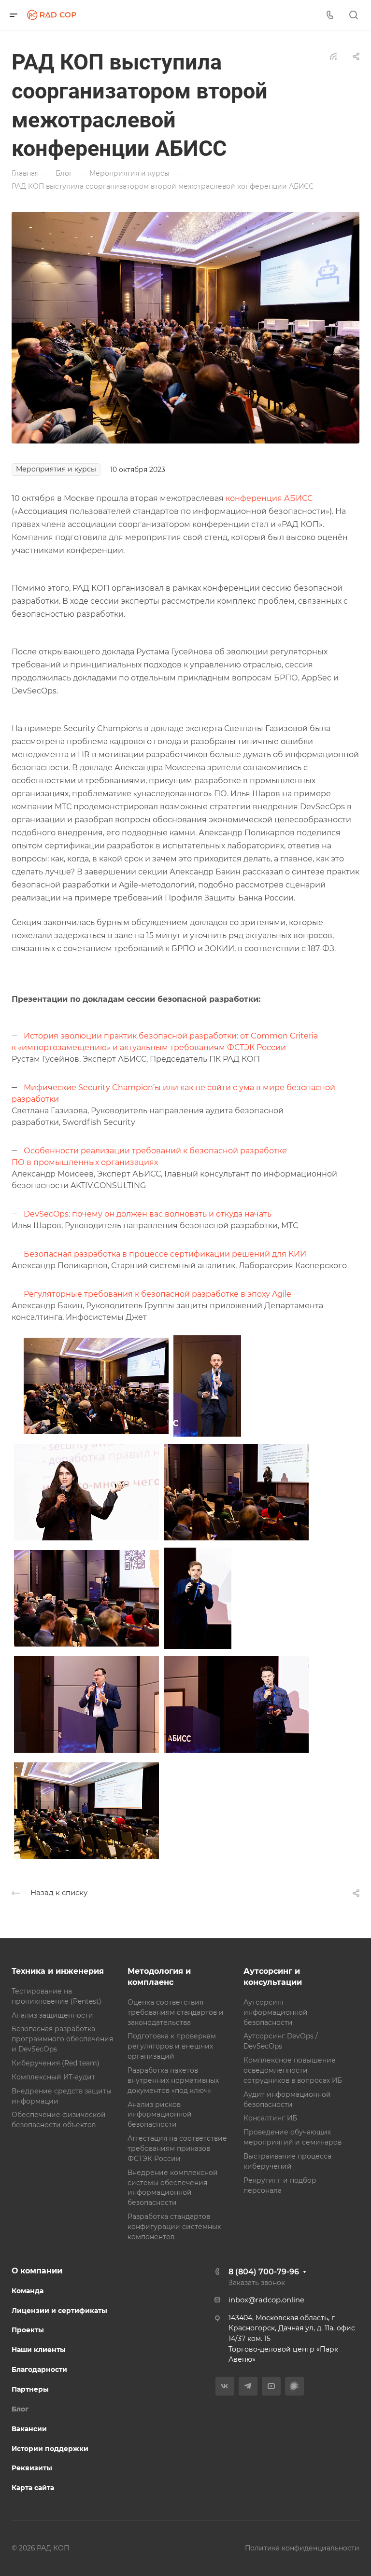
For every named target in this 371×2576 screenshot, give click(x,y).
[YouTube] (271, 2386)
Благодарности (39, 2369)
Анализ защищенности (52, 2015)
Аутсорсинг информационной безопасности (276, 2012)
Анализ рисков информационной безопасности (160, 2115)
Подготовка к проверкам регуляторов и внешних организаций (172, 2046)
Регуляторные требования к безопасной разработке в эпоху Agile (157, 1294)
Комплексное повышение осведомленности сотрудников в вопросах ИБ (293, 2070)
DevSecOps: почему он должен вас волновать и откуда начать (148, 1214)
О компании (37, 2271)
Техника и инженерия (58, 1971)
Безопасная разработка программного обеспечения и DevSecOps (62, 2039)
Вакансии (29, 2429)
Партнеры (30, 2389)
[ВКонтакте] (225, 2386)
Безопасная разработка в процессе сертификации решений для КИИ (165, 1254)
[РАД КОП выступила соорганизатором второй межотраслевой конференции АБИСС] (185, 327)
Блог (20, 2409)
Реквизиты (32, 2468)
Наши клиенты (39, 2350)
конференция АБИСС (269, 498)
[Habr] (294, 2386)
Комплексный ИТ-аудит (53, 2077)
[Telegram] (248, 2386)
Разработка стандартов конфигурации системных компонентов (174, 2227)
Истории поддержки (50, 2449)
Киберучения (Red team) (56, 2063)
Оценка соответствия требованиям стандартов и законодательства (176, 2012)
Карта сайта (33, 2488)
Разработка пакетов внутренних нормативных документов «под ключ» (173, 2080)
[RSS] (333, 56)
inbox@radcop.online (266, 2300)
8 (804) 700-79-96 (264, 2272)
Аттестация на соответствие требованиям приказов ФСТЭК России (177, 2148)
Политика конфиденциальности (302, 2548)
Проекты (28, 2330)
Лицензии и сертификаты (59, 2311)
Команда (28, 2291)
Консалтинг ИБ (270, 2118)
